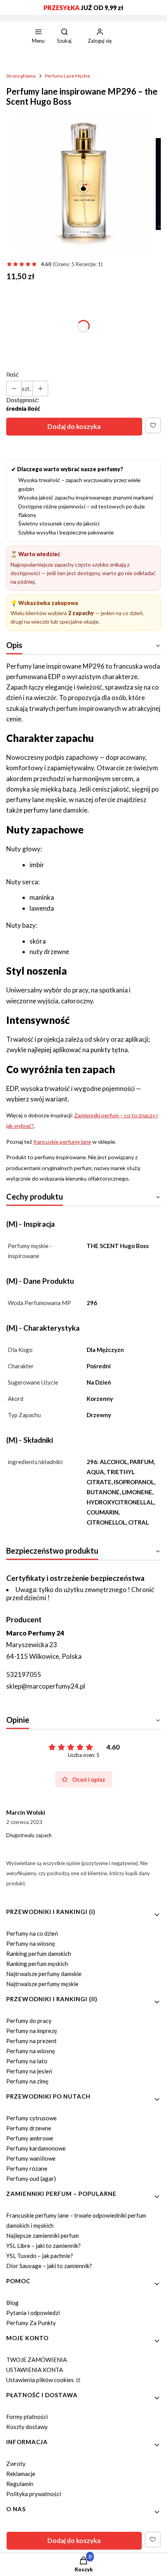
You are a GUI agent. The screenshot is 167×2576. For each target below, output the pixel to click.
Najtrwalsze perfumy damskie (44, 1974)
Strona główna (21, 76)
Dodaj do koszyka (74, 426)
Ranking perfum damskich (39, 1954)
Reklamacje (21, 2474)
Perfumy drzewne (29, 2128)
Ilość (12, 374)
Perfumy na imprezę (32, 2031)
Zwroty (16, 2464)
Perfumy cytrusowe (31, 2118)
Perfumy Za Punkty (31, 2323)
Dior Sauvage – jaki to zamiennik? (49, 2266)
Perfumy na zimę (27, 2081)
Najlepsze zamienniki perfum (43, 2235)
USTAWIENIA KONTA (35, 2370)
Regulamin (20, 2484)
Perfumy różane (27, 2168)
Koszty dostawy (27, 2427)
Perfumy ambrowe (30, 2138)
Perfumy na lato (27, 2061)
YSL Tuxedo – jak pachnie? (40, 2256)
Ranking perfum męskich (37, 1964)
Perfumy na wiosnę (31, 1943)
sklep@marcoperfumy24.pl (46, 1686)
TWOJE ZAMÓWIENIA (37, 2360)
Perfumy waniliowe (31, 2158)
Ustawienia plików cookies (41, 2380)
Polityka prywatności (34, 2494)
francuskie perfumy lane (62, 1142)
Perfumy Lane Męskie (68, 76)
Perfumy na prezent (31, 2041)
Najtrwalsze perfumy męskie (42, 1984)
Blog (12, 2303)
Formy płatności (27, 2417)
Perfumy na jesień (29, 2071)
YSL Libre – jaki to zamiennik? (43, 2246)
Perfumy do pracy (29, 2021)
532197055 (24, 1674)
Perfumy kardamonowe (36, 2148)
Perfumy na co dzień (32, 1933)
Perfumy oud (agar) (31, 2178)
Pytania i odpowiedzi (33, 2313)
